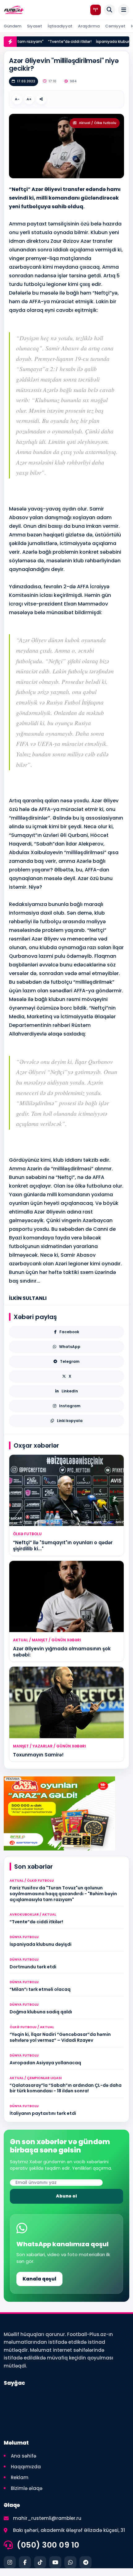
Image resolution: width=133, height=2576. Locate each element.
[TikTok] (40, 2562)
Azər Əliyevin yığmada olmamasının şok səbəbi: (62, 1652)
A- (17, 99)
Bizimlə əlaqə (27, 2488)
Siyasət (34, 26)
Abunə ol (66, 2196)
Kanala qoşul (39, 2279)
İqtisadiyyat (60, 26)
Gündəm (13, 26)
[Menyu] (124, 10)
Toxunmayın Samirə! (38, 1755)
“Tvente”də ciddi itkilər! (60, 41)
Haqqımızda (26, 2467)
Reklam (20, 2477)
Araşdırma (89, 26)
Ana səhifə (24, 2456)
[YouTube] (55, 2562)
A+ (29, 99)
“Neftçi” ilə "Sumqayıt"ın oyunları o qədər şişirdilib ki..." (63, 1546)
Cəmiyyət (115, 26)
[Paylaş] (41, 99)
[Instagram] (10, 2562)
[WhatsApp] (70, 2562)
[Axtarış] (109, 10)
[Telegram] (86, 2562)
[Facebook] (25, 2562)
